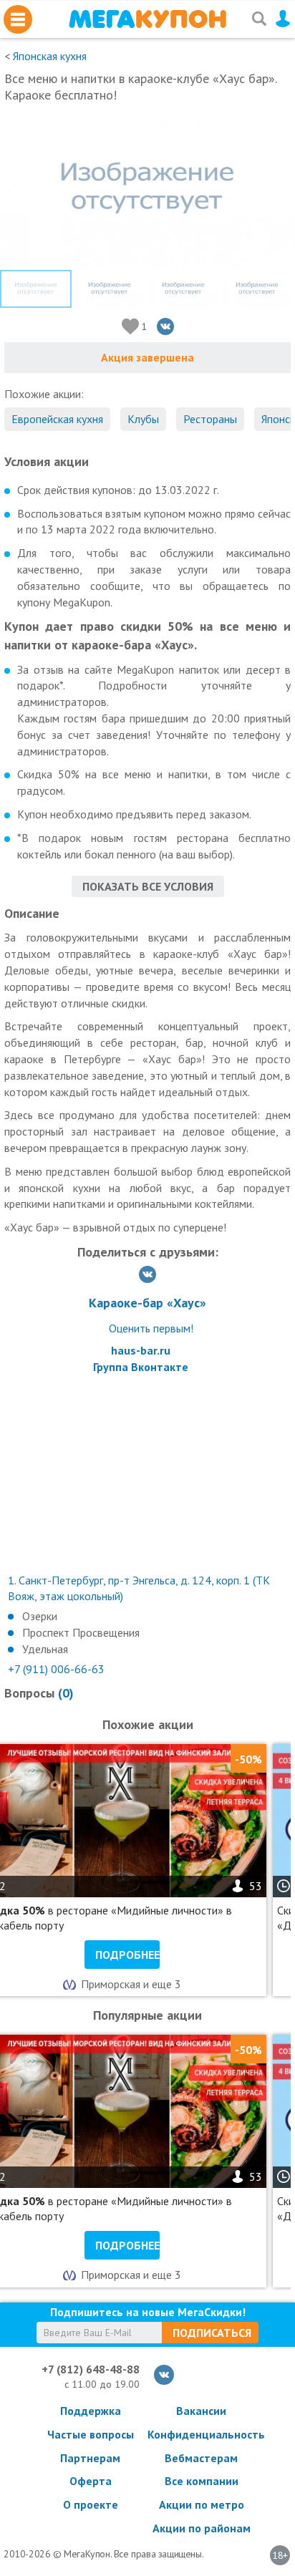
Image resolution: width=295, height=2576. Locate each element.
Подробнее (127, 1955)
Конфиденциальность (201, 2434)
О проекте (91, 2504)
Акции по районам (202, 2528)
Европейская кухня (57, 419)
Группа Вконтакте (141, 1367)
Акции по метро (202, 2504)
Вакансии (201, 2411)
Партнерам (90, 2458)
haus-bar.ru (141, 1350)
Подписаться (212, 2333)
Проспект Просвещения (81, 1632)
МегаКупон (147, 19)
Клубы (143, 419)
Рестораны (210, 419)
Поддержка (91, 2411)
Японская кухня (50, 56)
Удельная (45, 1649)
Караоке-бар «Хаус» (147, 1303)
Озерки (40, 1616)
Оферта (91, 2481)
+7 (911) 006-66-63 (56, 1669)
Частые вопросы (91, 2434)
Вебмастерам (201, 2458)
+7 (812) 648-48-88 (91, 2369)
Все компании (202, 2481)
